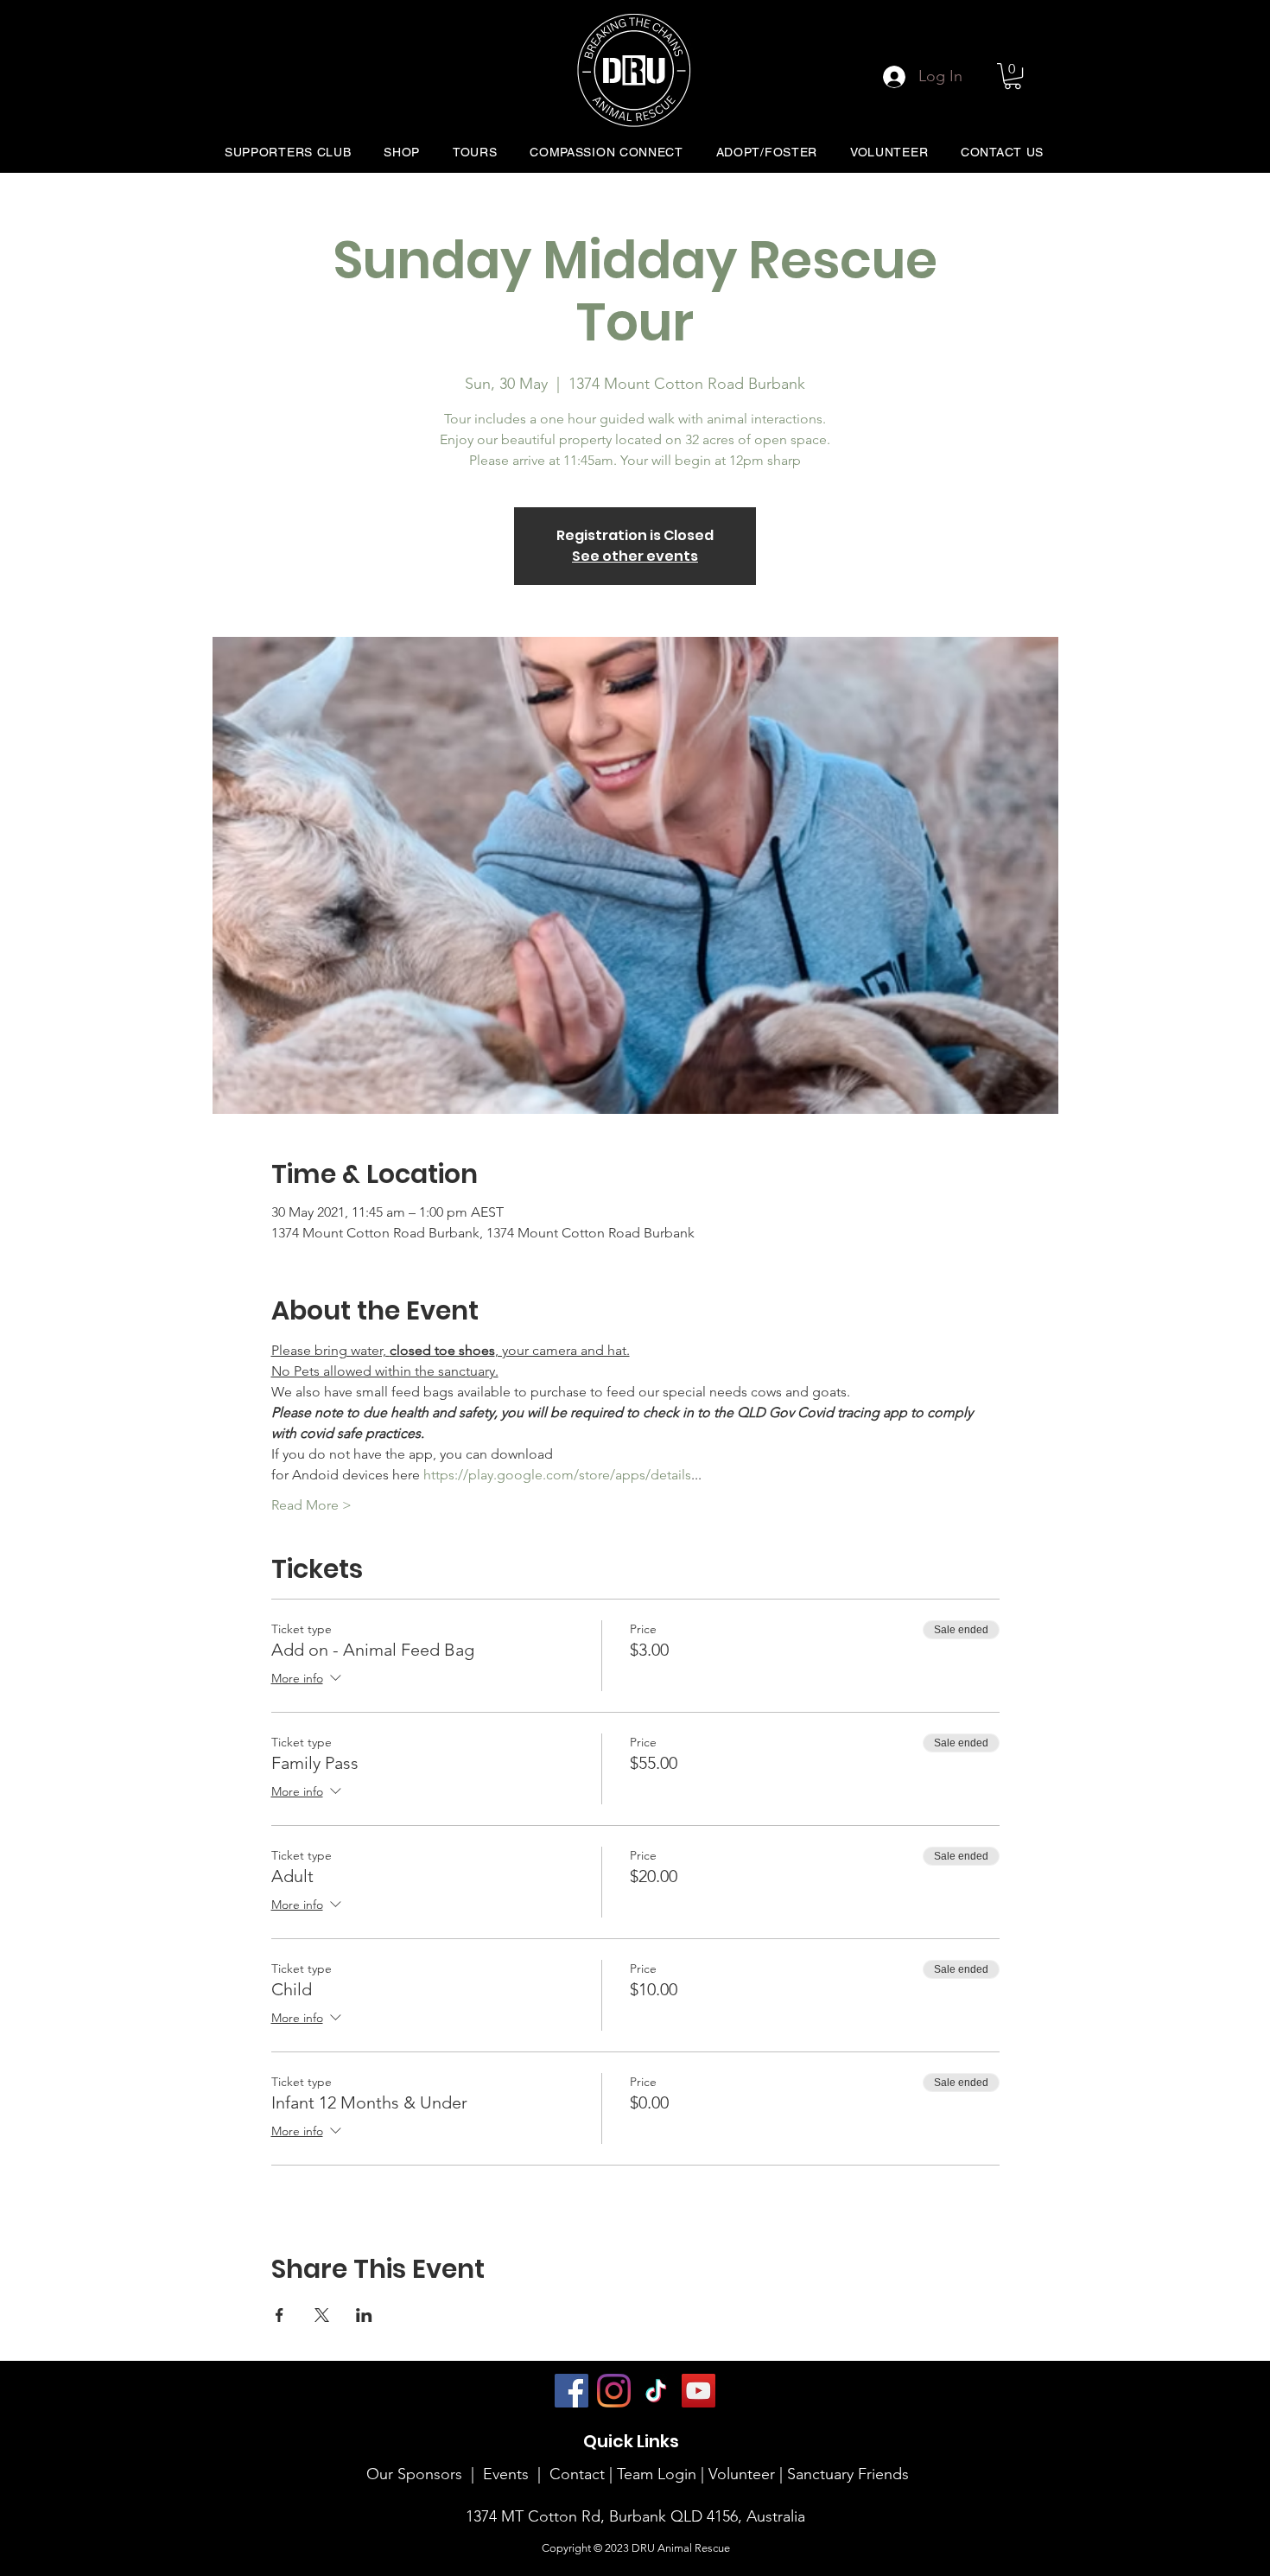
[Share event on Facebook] (279, 2315)
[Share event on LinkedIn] (364, 2315)
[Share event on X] (322, 2315)
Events (506, 2474)
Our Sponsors (414, 2474)
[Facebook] (571, 2391)
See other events (635, 556)
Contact (577, 2474)
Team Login (657, 2474)
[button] (1013, 76)
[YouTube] (698, 2391)
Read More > (311, 1505)
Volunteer (744, 2474)
